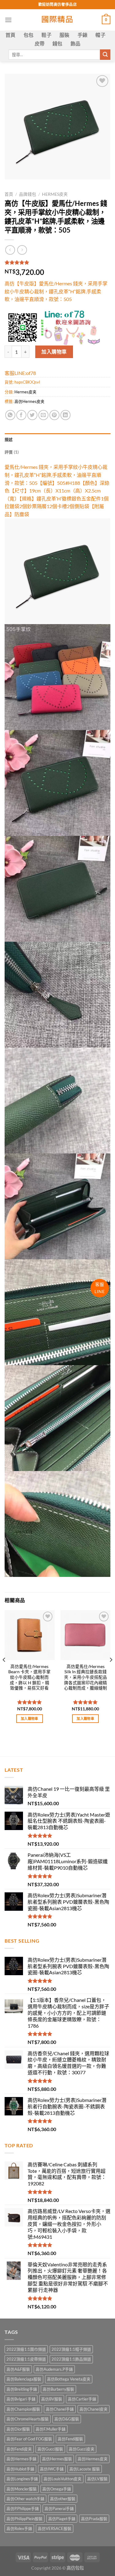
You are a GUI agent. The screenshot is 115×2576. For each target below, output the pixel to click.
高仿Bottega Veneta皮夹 (69, 2379)
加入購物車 (54, 351)
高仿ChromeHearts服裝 (28, 2419)
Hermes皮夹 (55, 194)
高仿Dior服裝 (18, 2429)
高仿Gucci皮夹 (82, 2449)
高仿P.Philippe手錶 (23, 2508)
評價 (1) (12, 452)
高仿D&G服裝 (67, 2419)
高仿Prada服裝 (94, 2519)
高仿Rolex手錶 (19, 2528)
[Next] (111, 1672)
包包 (29, 35)
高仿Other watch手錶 (25, 2499)
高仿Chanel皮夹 (94, 2409)
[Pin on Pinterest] (54, 415)
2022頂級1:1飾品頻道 (71, 2359)
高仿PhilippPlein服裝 (25, 2519)
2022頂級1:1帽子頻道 (71, 2349)
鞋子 (46, 35)
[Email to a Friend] (43, 415)
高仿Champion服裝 (23, 2409)
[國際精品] (57, 20)
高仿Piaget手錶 (62, 2519)
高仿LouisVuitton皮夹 (63, 2479)
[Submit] (105, 55)
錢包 (57, 43)
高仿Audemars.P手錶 (54, 2369)
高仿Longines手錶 (22, 2479)
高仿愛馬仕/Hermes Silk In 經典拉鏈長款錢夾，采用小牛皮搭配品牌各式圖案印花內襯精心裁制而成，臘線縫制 (86, 1677)
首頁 (11, 35)
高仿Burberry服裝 (58, 2389)
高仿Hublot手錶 (20, 2469)
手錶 (83, 35)
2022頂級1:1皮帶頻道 (26, 2359)
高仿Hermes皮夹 (29, 401)
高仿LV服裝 (97, 2479)
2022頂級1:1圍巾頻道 (26, 2349)
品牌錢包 (28, 194)
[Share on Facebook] (21, 415)
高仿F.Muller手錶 (51, 2429)
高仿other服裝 (63, 2499)
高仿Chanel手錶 (60, 2409)
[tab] (57, 439)
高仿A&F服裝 (18, 2369)
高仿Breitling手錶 (22, 2389)
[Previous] (4, 1672)
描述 (9, 439)
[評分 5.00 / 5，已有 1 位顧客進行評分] (57, 262)
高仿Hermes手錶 (21, 2459)
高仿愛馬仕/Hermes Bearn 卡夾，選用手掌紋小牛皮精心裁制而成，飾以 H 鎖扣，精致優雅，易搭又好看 (29, 1677)
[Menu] (8, 20)
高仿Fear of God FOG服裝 (29, 2439)
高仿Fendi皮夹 (19, 2449)
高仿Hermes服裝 (57, 2459)
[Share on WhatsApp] (10, 415)
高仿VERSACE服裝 (55, 2528)
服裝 (65, 35)
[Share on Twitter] (32, 415)
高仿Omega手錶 (57, 2489)
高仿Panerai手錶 (59, 2508)
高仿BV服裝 (52, 2399)
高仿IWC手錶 (52, 2469)
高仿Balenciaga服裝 (24, 2379)
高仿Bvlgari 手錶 (21, 2399)
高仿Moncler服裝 (22, 2489)
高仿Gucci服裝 (50, 2449)
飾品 (76, 43)
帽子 (100, 35)
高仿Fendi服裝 (70, 2439)
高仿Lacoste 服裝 (85, 2469)
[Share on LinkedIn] (65, 415)
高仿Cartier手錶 (82, 2399)
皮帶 (40, 43)
